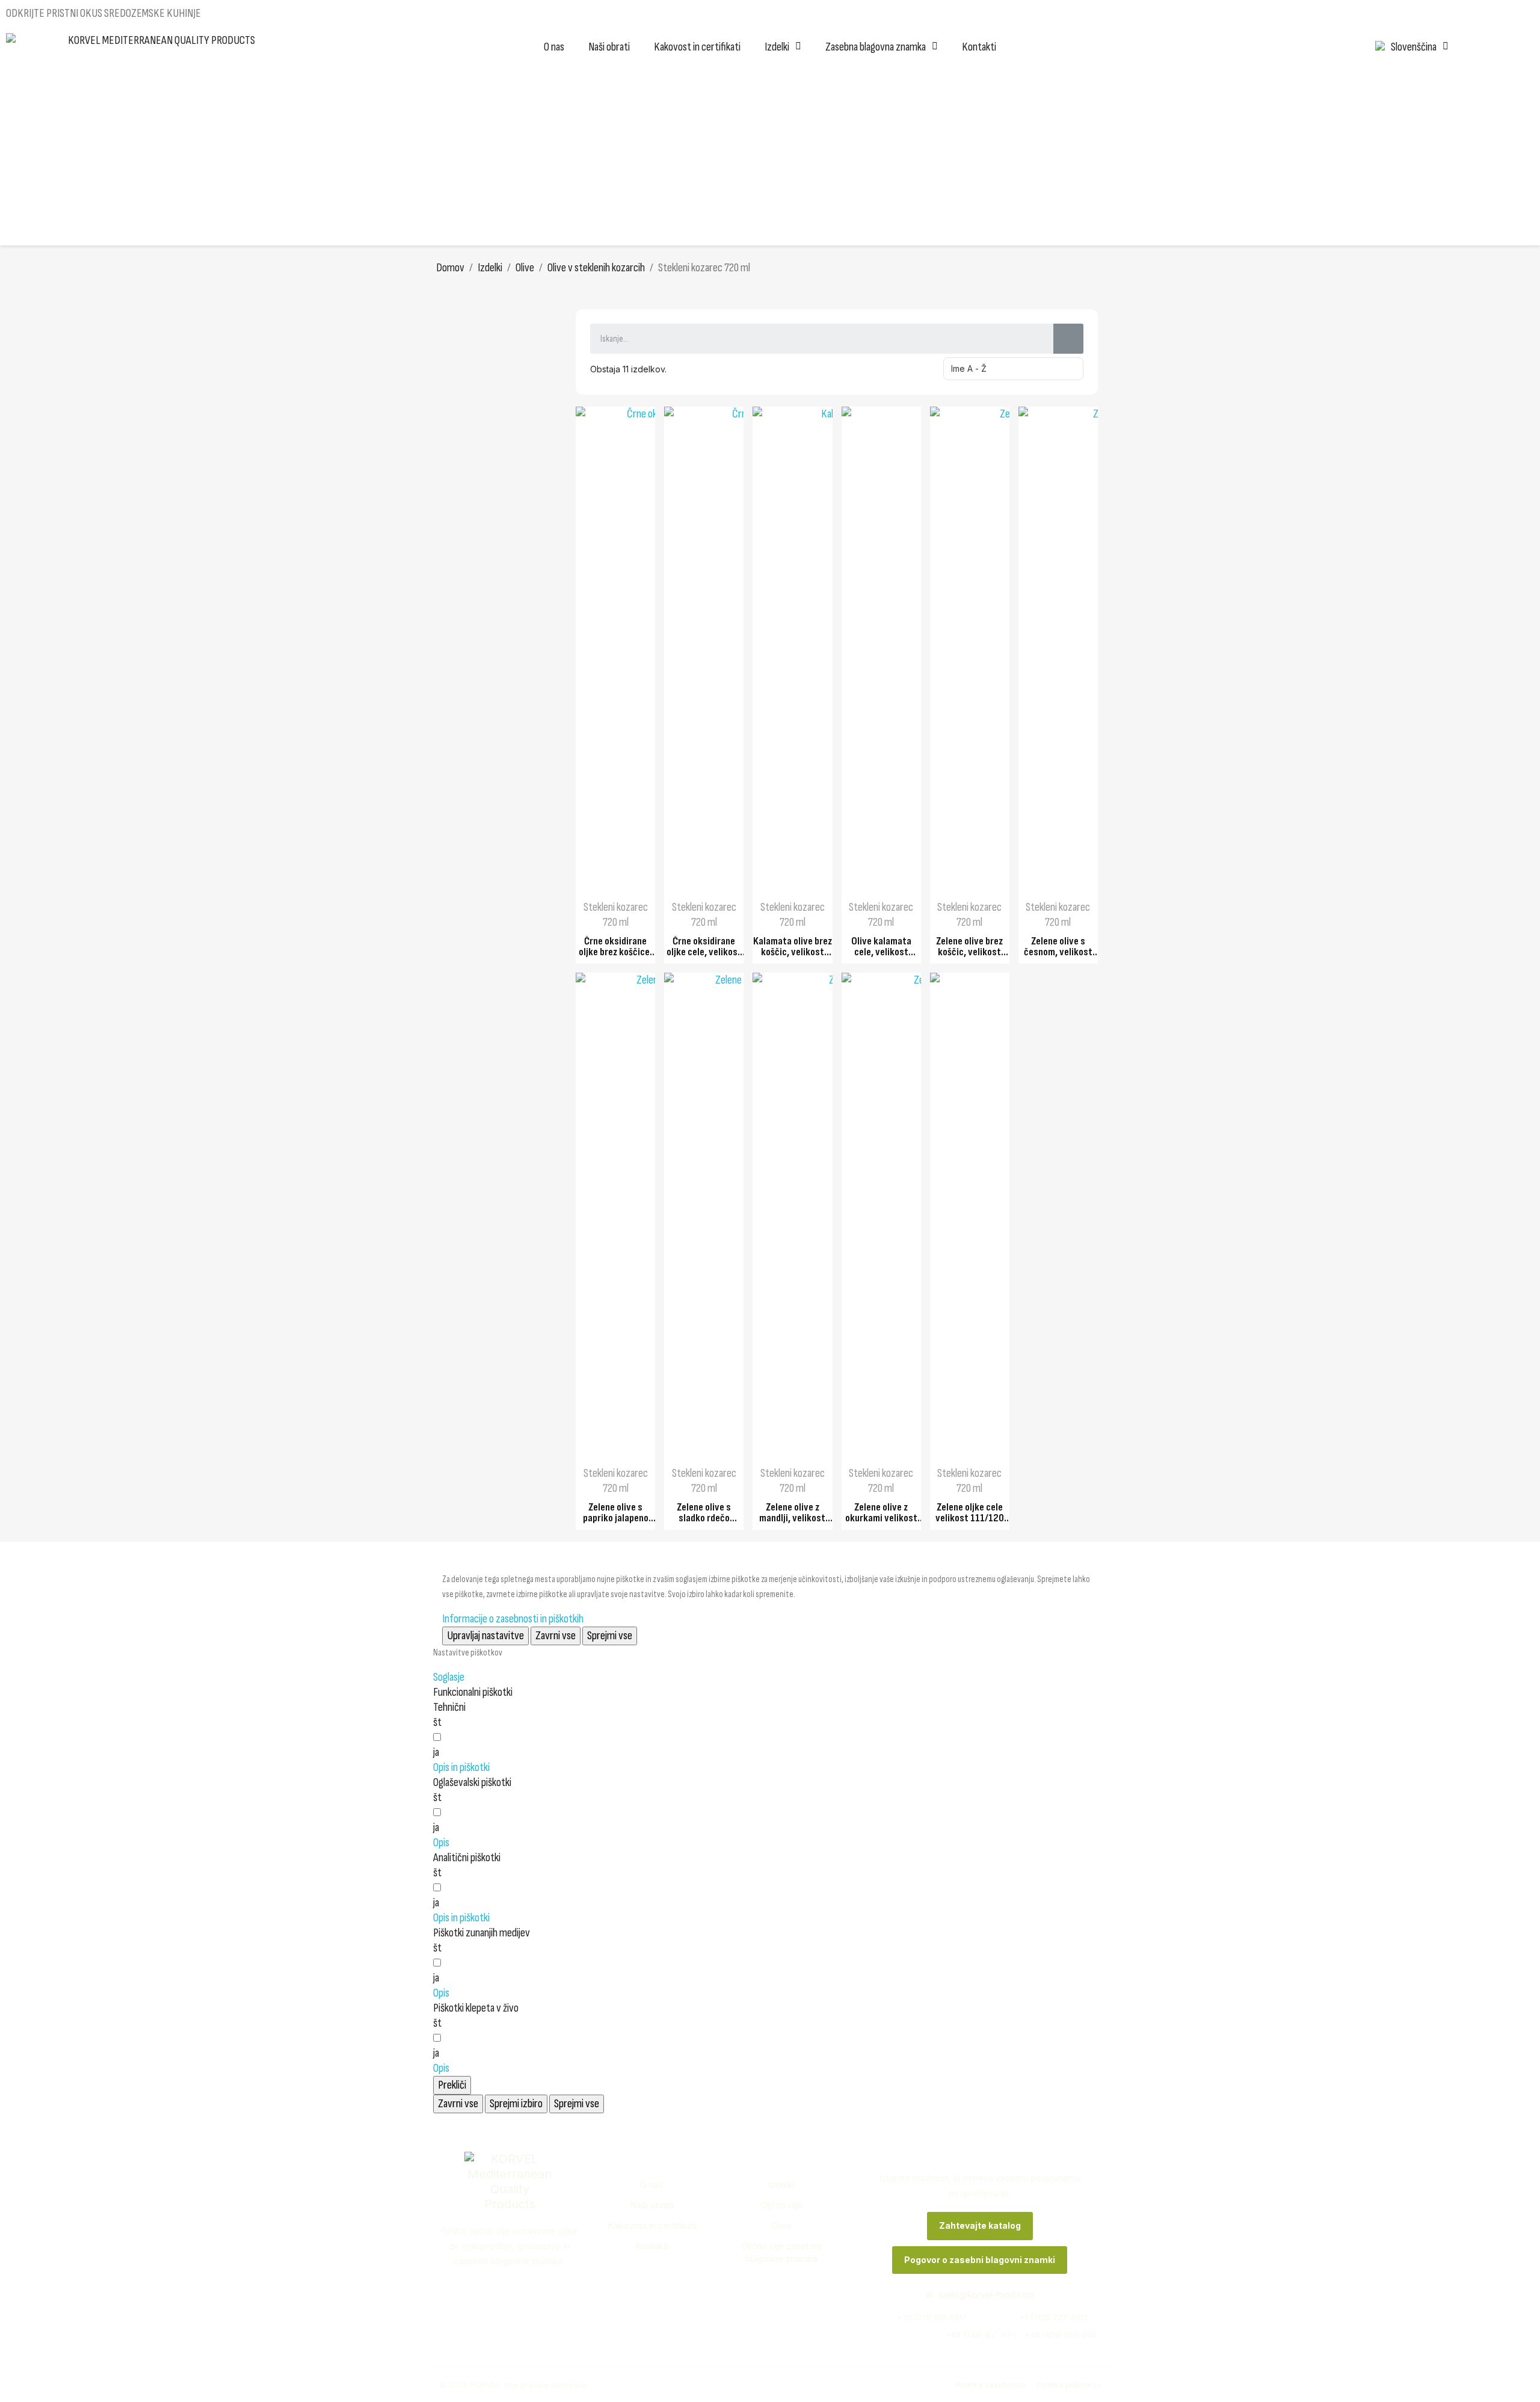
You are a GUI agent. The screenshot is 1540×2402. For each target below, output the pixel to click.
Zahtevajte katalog (980, 2225)
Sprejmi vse (610, 1636)
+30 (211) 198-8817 (917, 2317)
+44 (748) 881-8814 (917, 2335)
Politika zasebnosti (991, 2385)
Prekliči (452, 2085)
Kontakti (979, 47)
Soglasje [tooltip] (449, 1677)
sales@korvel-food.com (980, 2295)
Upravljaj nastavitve (485, 1636)
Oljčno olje (782, 2205)
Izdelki (777, 47)
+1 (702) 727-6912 (1043, 2317)
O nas (554, 47)
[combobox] (812, 339)
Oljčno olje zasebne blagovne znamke (781, 2253)
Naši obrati (609, 47)
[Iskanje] (1068, 339)
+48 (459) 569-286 (1043, 2335)
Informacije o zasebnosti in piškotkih (513, 1619)
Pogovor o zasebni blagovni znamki (980, 2260)
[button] (461, 1767)
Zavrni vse (556, 1636)
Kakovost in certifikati (697, 47)
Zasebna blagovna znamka (876, 47)
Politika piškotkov (1069, 2385)
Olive (781, 2225)
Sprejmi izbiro (516, 2104)
